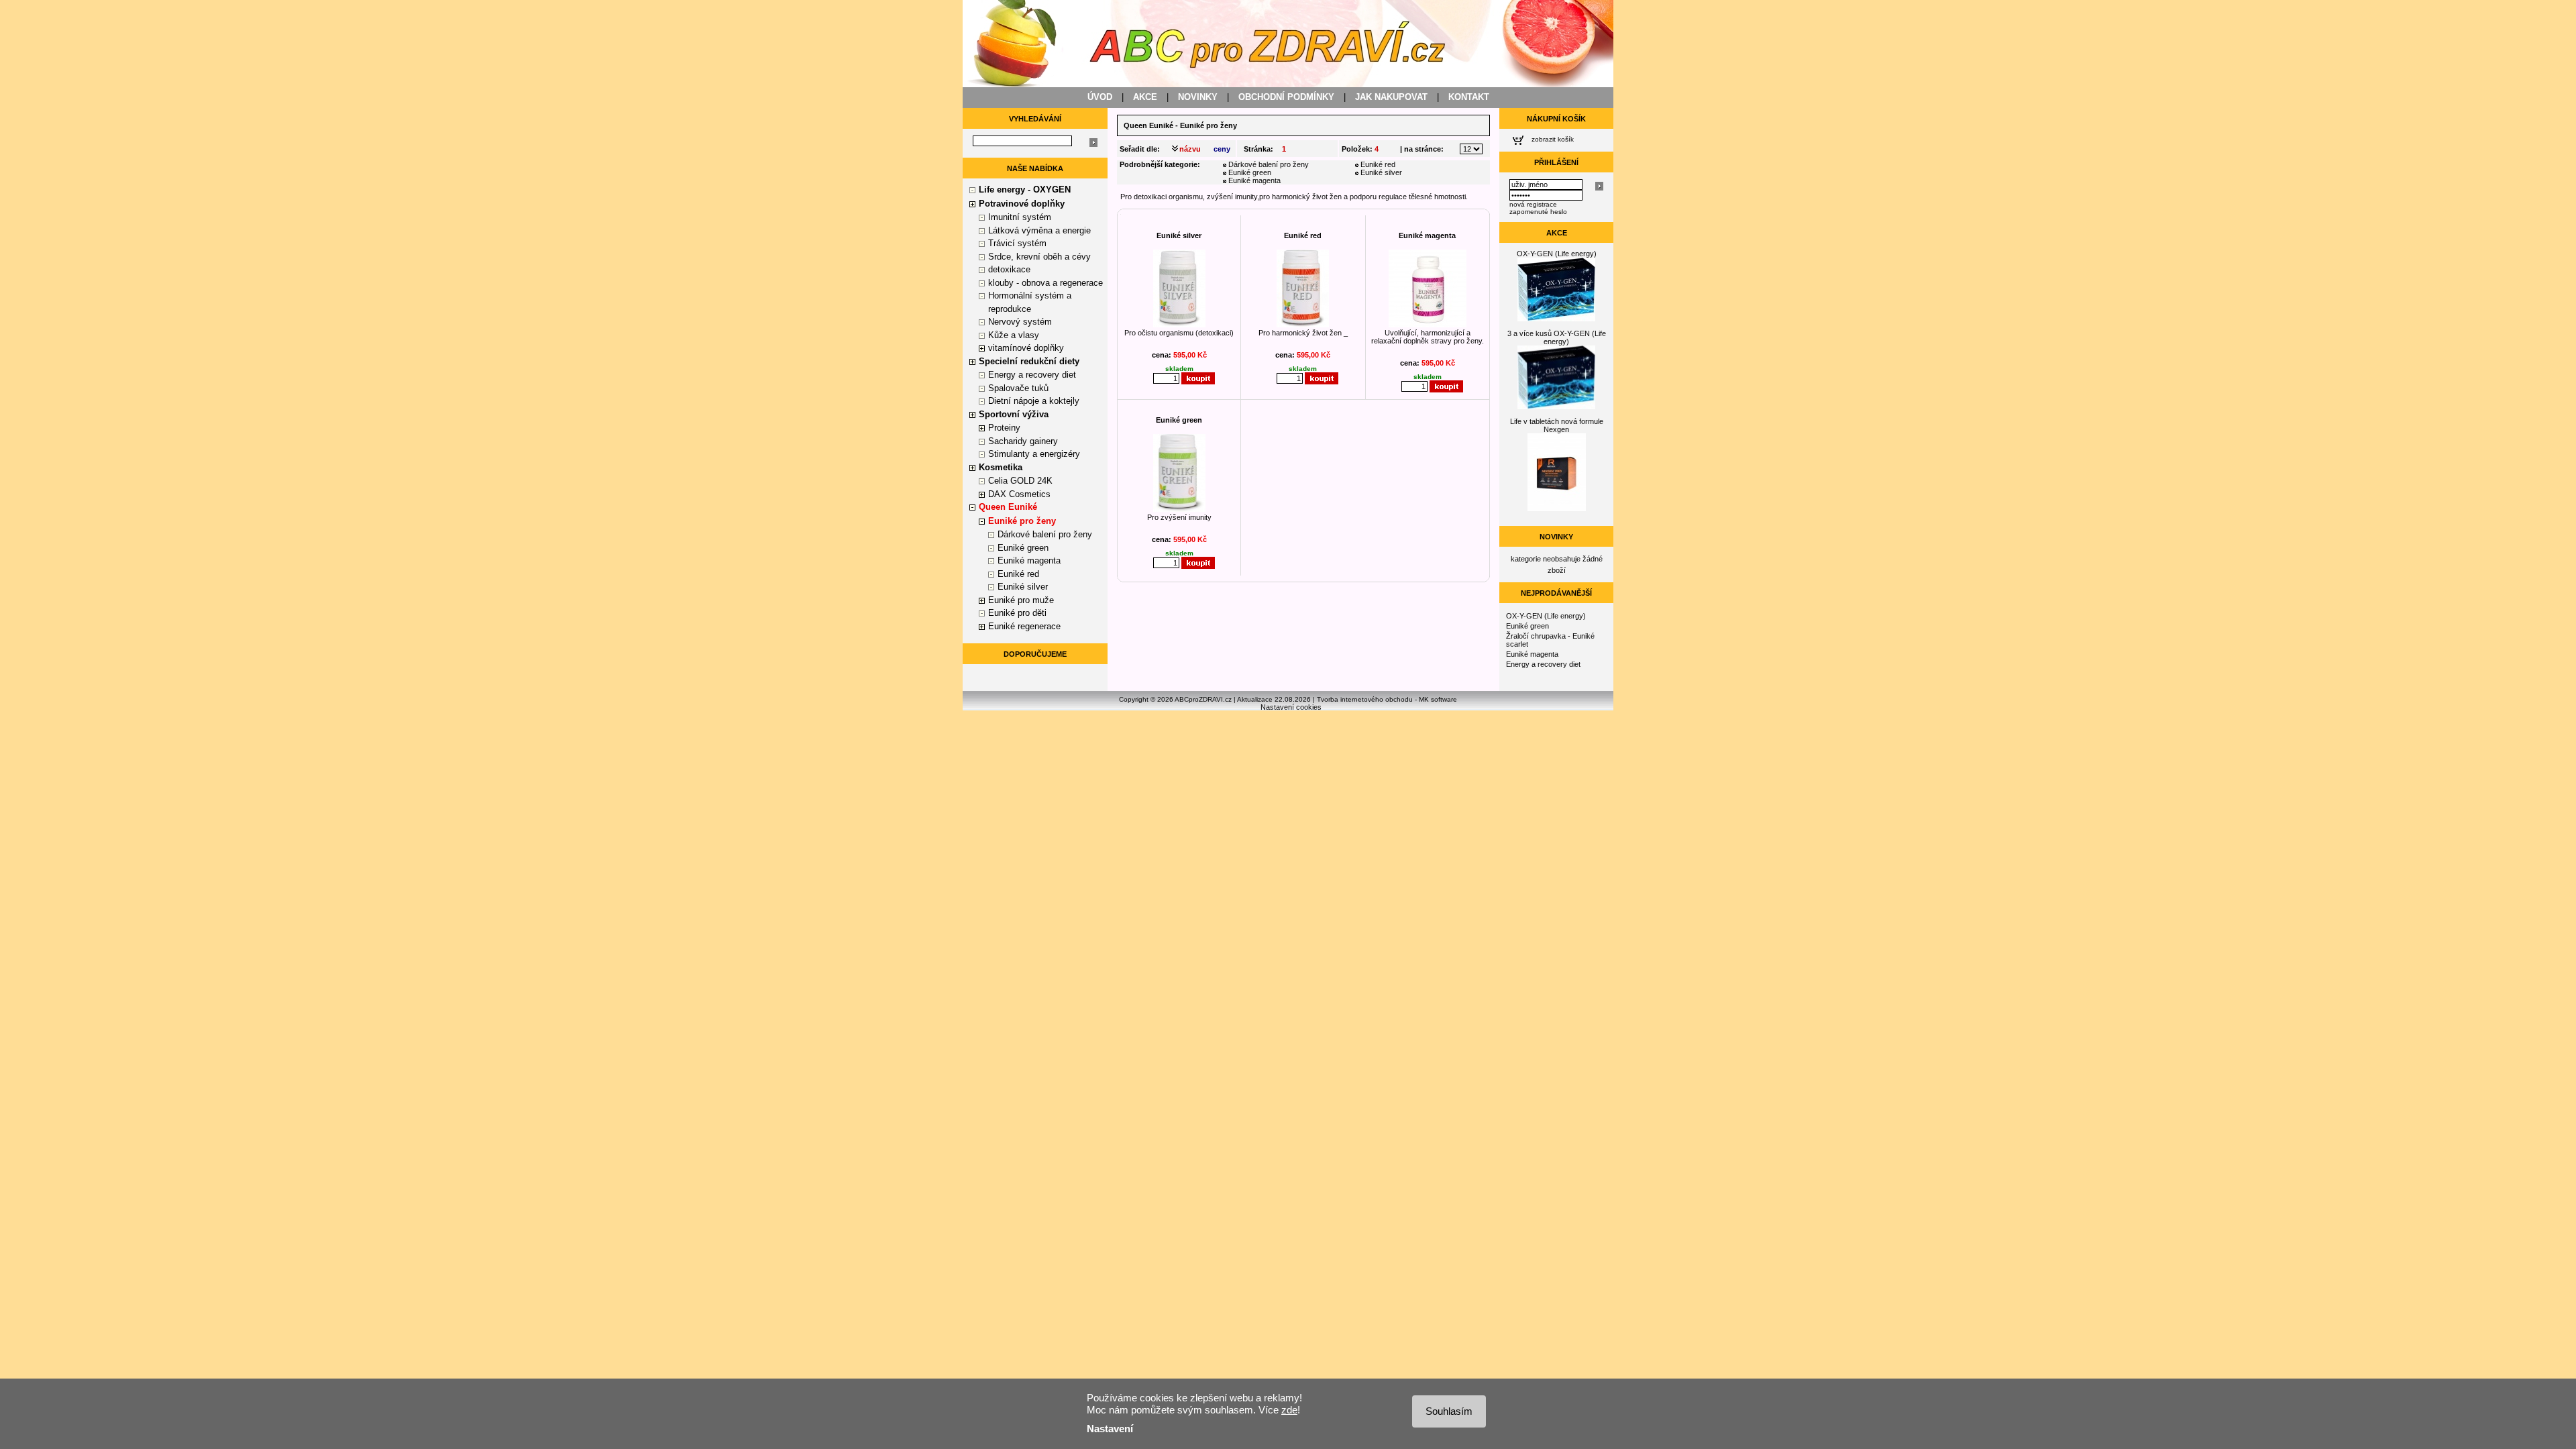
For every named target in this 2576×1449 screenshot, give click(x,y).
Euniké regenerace (1024, 626)
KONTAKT (1469, 97)
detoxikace (1009, 269)
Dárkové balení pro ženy (1045, 534)
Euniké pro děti (1017, 613)
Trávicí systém (1017, 243)
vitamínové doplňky (1026, 348)
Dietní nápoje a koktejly (1034, 401)
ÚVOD (1100, 97)
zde (1289, 1410)
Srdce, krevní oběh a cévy (1039, 257)
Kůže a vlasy (1014, 335)
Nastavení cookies (1291, 707)
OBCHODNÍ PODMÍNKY (1286, 97)
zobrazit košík (1553, 139)
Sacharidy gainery (1023, 441)
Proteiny (1004, 428)
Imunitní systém (1020, 217)
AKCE (1145, 97)
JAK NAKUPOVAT (1391, 97)
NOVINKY (1198, 97)
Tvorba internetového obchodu (1365, 699)
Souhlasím (1449, 1411)
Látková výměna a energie (1039, 230)
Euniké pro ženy (1022, 521)
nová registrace (1533, 204)
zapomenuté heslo (1538, 212)
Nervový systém (1020, 322)
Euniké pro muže (1021, 600)
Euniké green (1023, 548)
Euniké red (1018, 574)
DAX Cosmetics (1019, 494)
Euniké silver (1023, 587)
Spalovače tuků (1018, 388)
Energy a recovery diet (1032, 375)
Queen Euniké (1148, 125)
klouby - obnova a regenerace (1045, 283)
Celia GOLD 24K (1020, 481)
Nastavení (1110, 1429)
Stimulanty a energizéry (1034, 454)
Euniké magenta (1029, 560)
